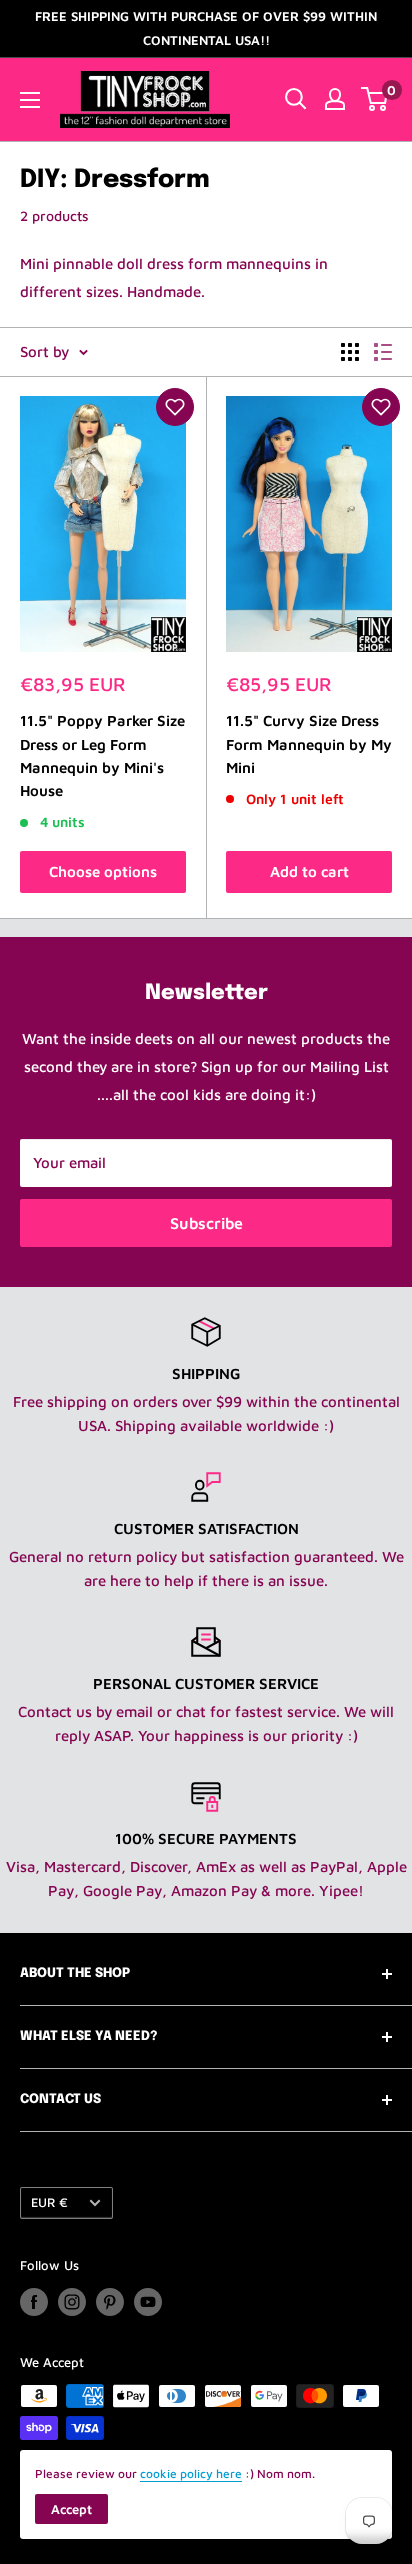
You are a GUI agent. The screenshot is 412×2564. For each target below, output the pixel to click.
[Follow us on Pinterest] (110, 2302)
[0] (375, 99)
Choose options (103, 871)
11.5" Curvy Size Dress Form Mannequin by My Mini (309, 744)
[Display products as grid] (350, 352)
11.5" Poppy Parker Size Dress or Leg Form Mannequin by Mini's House (102, 755)
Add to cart (309, 871)
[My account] (335, 99)
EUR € (49, 2202)
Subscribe (206, 1223)
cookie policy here (191, 2473)
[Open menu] (30, 100)
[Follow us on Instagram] (72, 2302)
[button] (175, 407)
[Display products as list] (383, 352)
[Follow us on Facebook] (34, 2302)
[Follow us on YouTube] (148, 2302)
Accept (71, 2509)
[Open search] (296, 99)
